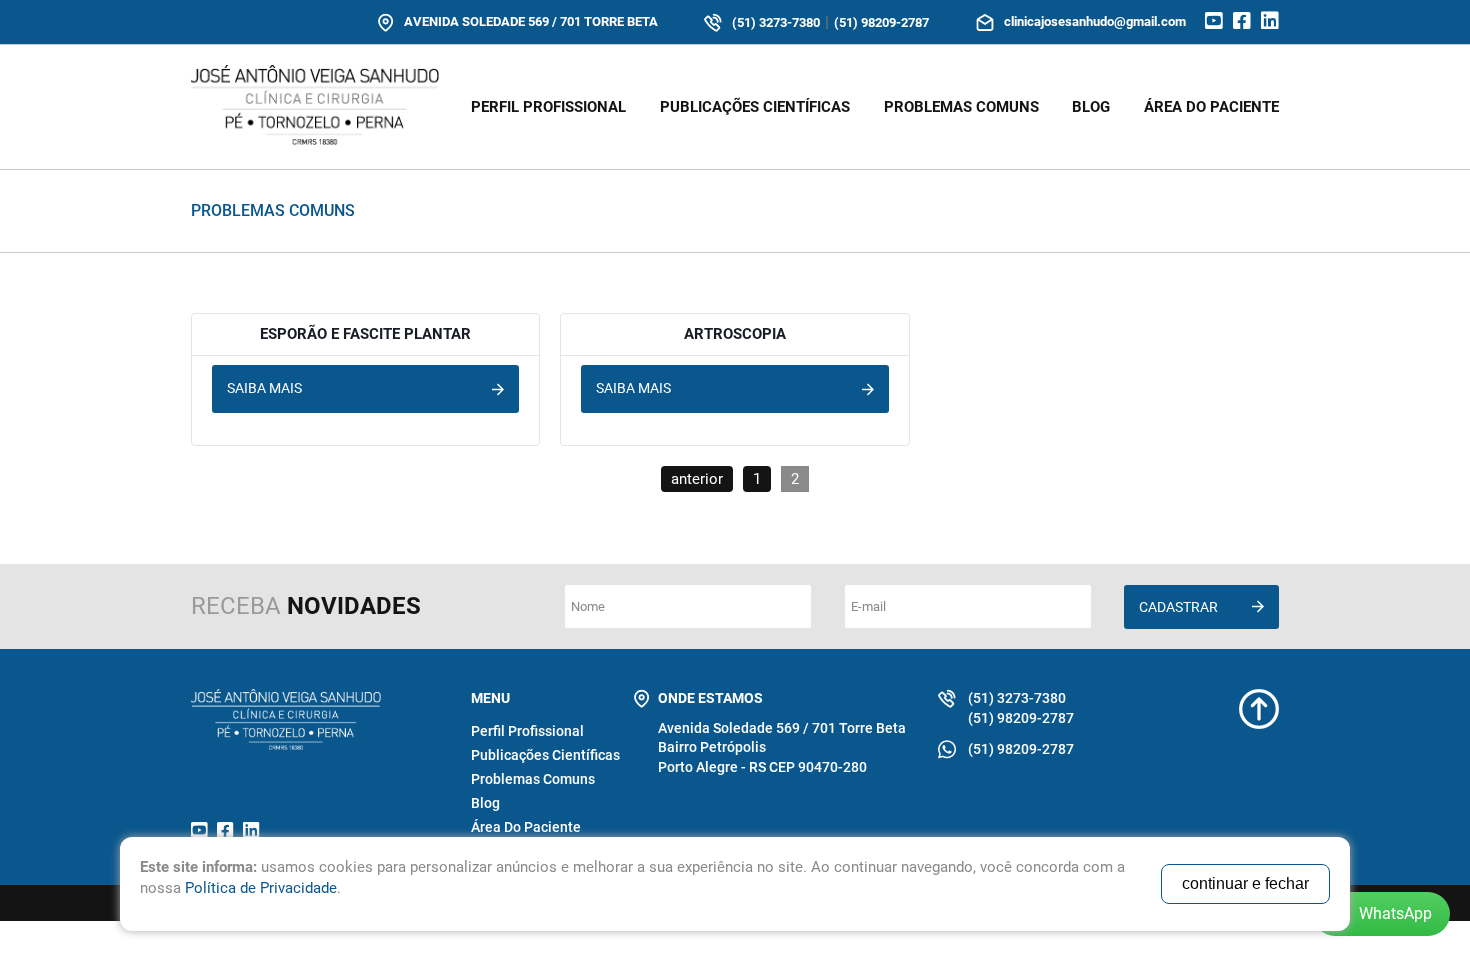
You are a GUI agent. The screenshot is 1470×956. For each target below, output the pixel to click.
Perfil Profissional (548, 107)
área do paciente (1211, 107)
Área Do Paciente (526, 827)
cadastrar (1178, 607)
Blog (485, 803)
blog (1091, 107)
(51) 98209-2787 (881, 22)
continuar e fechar (1245, 883)
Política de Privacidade (261, 888)
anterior (697, 479)
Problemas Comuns (961, 107)
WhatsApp (1395, 913)
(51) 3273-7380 (776, 22)
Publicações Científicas (755, 107)
